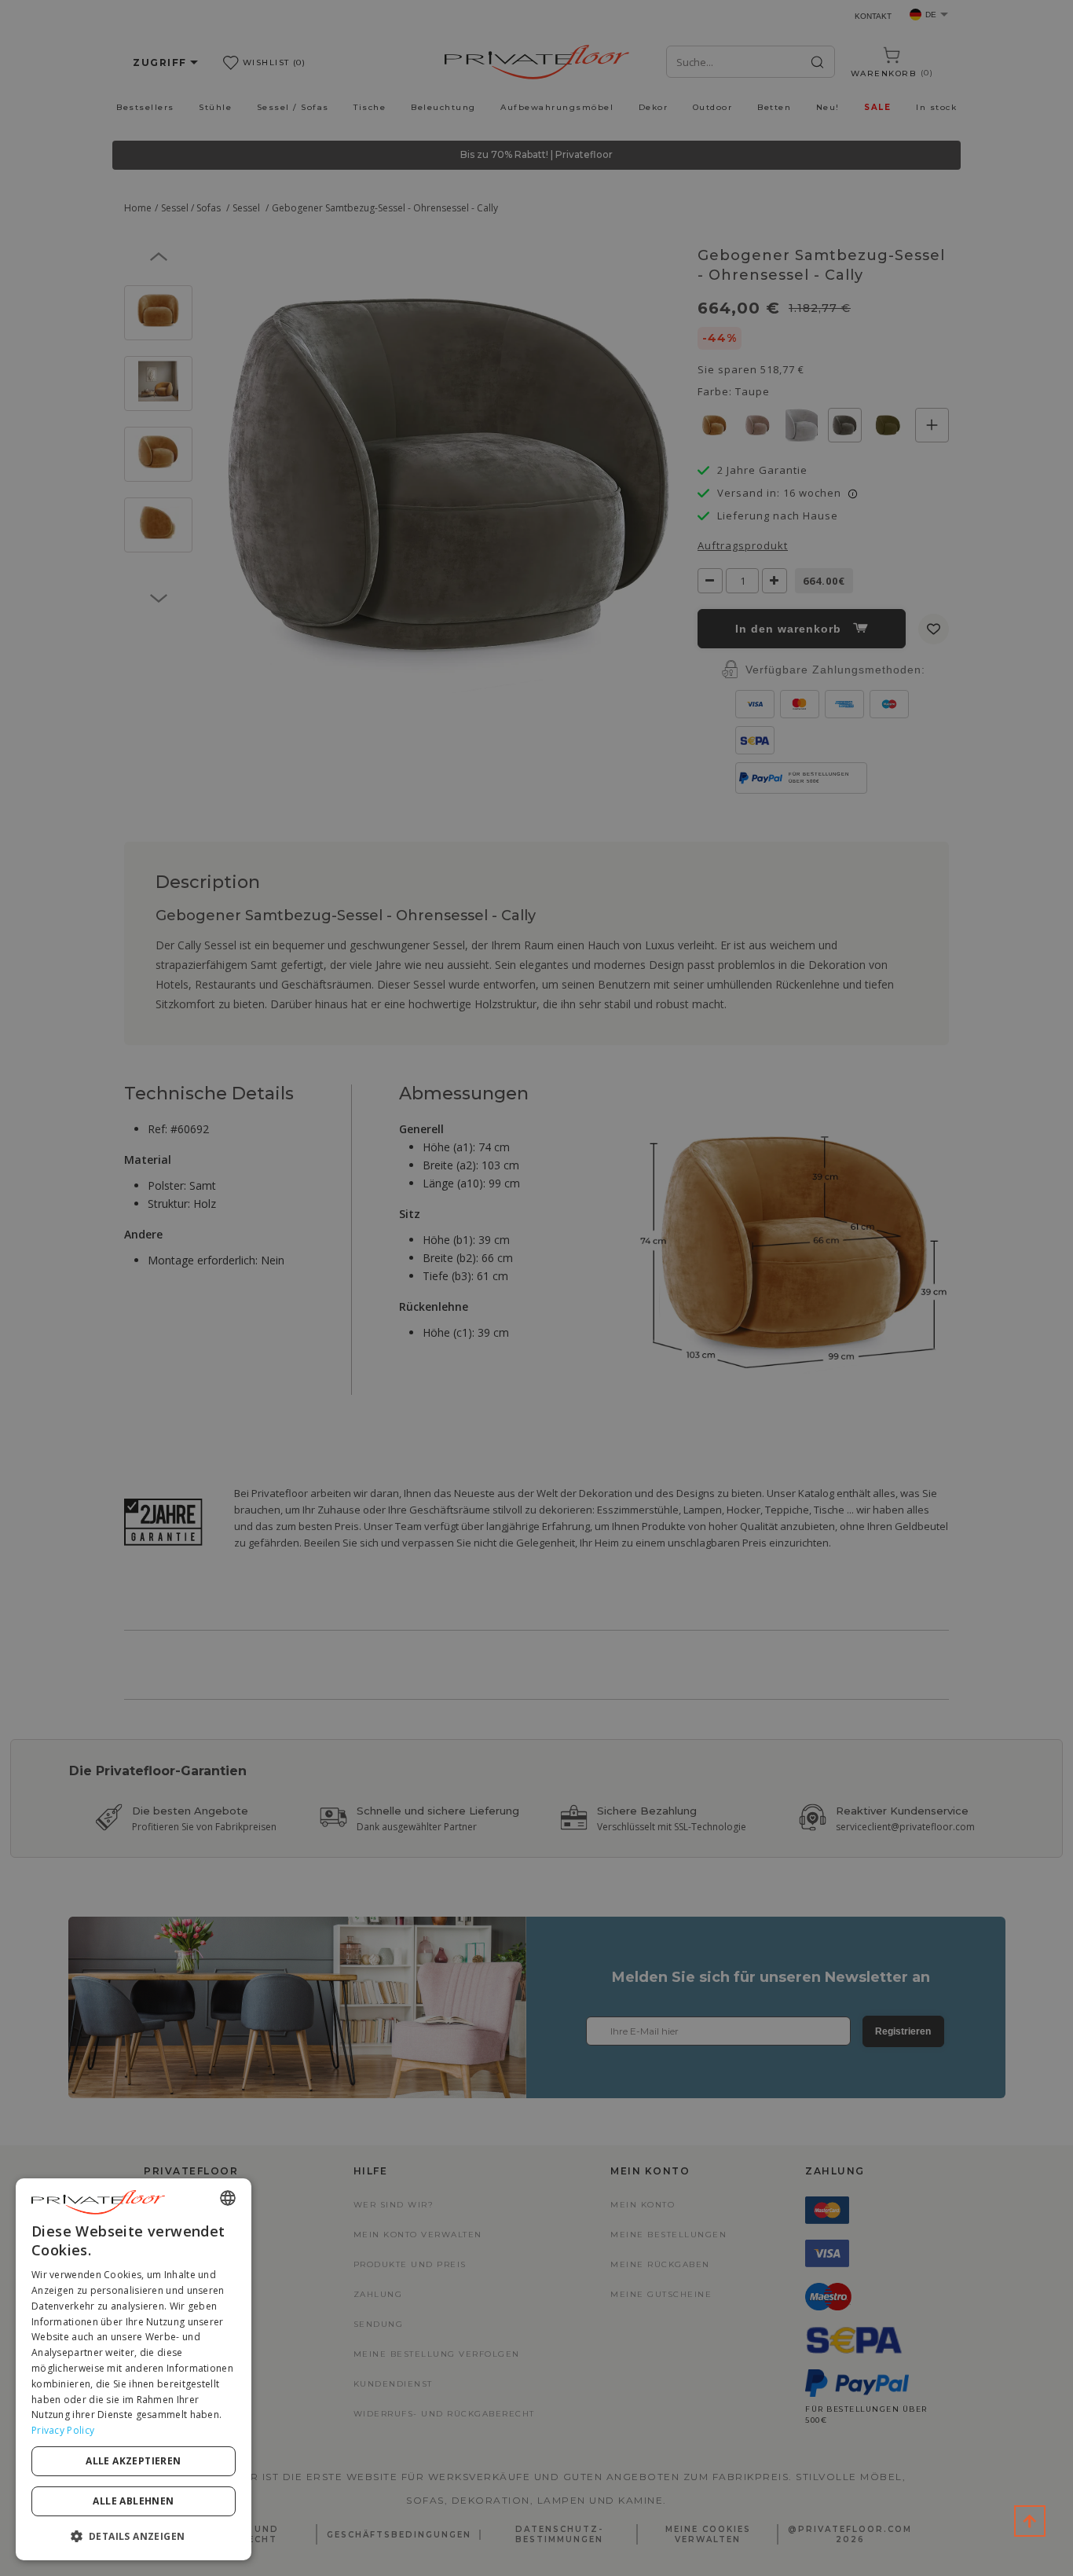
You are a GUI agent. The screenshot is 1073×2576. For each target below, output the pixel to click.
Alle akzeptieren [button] (133, 2461)
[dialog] (134, 2369)
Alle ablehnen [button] (133, 2501)
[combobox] (228, 2198)
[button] (134, 2536)
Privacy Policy (63, 2430)
